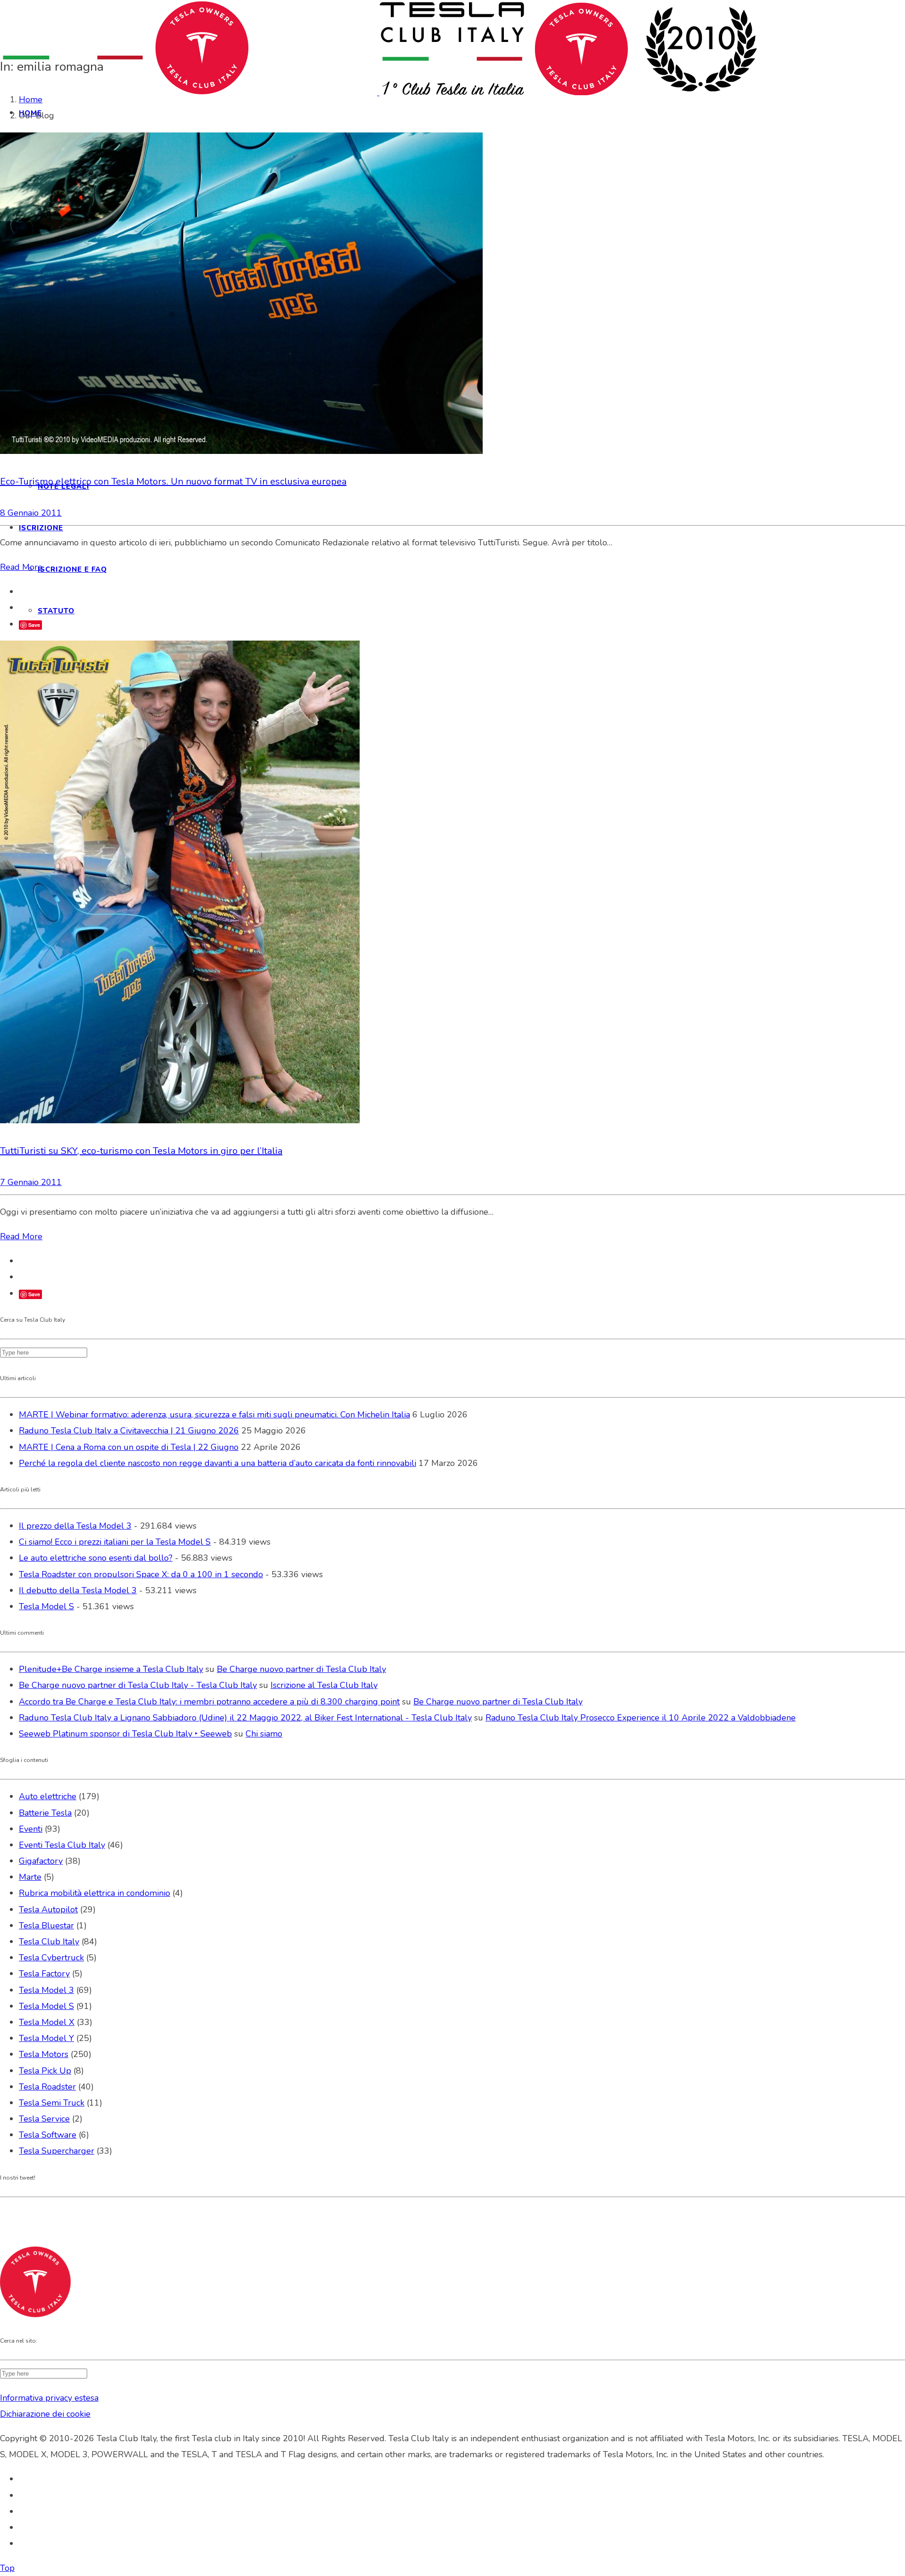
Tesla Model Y (46, 2038)
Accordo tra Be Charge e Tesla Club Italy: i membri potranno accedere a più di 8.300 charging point (209, 1702)
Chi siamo (264, 1734)
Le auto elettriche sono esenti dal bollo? (96, 1558)
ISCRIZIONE (41, 528)
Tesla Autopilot (48, 1909)
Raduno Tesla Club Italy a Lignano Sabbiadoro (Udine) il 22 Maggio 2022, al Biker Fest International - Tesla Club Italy (245, 1718)
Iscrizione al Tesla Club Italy (324, 1685)
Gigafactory (41, 1861)
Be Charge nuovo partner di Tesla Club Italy (301, 1669)
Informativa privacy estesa (49, 2398)
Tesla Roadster (47, 2087)
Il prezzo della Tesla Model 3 (75, 1526)
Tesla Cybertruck (51, 1958)
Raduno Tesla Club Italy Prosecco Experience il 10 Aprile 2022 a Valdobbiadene (641, 1718)
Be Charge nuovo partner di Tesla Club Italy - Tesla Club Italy (138, 1685)
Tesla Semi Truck (52, 2103)
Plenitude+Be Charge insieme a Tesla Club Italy (111, 1669)
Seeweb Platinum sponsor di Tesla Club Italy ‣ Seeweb (125, 1734)
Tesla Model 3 (46, 1990)
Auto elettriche (48, 1796)
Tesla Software (48, 2135)
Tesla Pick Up (45, 2071)
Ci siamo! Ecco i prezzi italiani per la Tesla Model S (115, 1542)
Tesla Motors (44, 2054)
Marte (30, 1877)
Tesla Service (44, 2119)
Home (31, 99)
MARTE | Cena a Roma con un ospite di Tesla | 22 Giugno (129, 1447)
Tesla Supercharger (57, 2151)
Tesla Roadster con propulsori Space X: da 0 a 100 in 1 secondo (141, 1574)
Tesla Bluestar (46, 1926)
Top (7, 2568)
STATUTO (56, 611)
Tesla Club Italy (49, 1942)
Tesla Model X (47, 2022)
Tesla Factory (44, 1974)
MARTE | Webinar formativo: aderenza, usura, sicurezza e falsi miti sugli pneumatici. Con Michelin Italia (214, 1415)
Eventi (31, 1829)
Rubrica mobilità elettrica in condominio (95, 1893)
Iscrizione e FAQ (72, 569)
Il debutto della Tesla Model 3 (78, 1590)
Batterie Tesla (45, 1813)
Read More (21, 567)
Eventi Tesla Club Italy (62, 1845)
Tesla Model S (46, 1606)
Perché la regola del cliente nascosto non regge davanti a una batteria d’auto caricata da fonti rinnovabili (218, 1463)
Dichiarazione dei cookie (45, 2414)
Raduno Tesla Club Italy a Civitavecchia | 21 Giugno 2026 (129, 1431)
